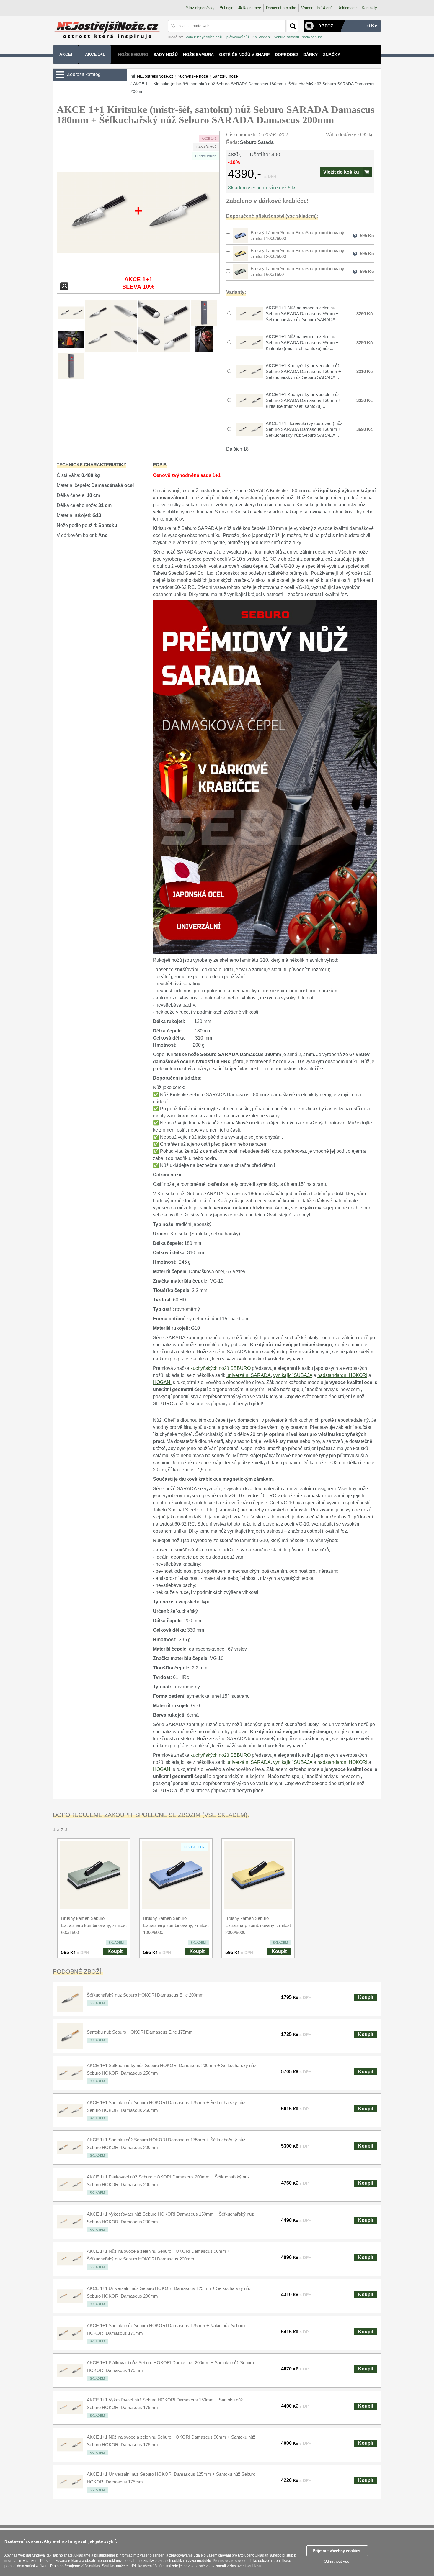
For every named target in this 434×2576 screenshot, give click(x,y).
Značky (332, 55)
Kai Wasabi (262, 37)
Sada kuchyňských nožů (204, 37)
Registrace (252, 8)
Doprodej (286, 55)
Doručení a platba (281, 8)
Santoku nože (225, 76)
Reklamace (347, 8)
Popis (160, 465)
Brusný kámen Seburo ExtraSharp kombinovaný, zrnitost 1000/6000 (176, 1925)
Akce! (66, 54)
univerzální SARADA (249, 1375)
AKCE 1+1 (95, 54)
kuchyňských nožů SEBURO (221, 1368)
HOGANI (162, 1382)
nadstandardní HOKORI (342, 1375)
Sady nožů (166, 55)
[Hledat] (293, 26)
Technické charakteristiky (92, 465)
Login (229, 8)
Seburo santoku (286, 37)
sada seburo (312, 37)
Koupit (115, 1951)
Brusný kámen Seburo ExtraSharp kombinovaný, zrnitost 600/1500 (94, 1925)
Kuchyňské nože (193, 76)
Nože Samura (198, 55)
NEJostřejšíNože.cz (155, 76)
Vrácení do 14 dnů (317, 8)
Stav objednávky (200, 8)
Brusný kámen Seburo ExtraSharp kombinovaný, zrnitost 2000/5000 (258, 1925)
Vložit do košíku (341, 172)
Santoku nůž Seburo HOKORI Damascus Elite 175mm (140, 2032)
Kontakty (369, 8)
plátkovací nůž (238, 37)
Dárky (310, 55)
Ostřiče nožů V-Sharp (244, 55)
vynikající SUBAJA (293, 1375)
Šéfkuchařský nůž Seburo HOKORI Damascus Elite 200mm (145, 1995)
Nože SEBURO (133, 55)
